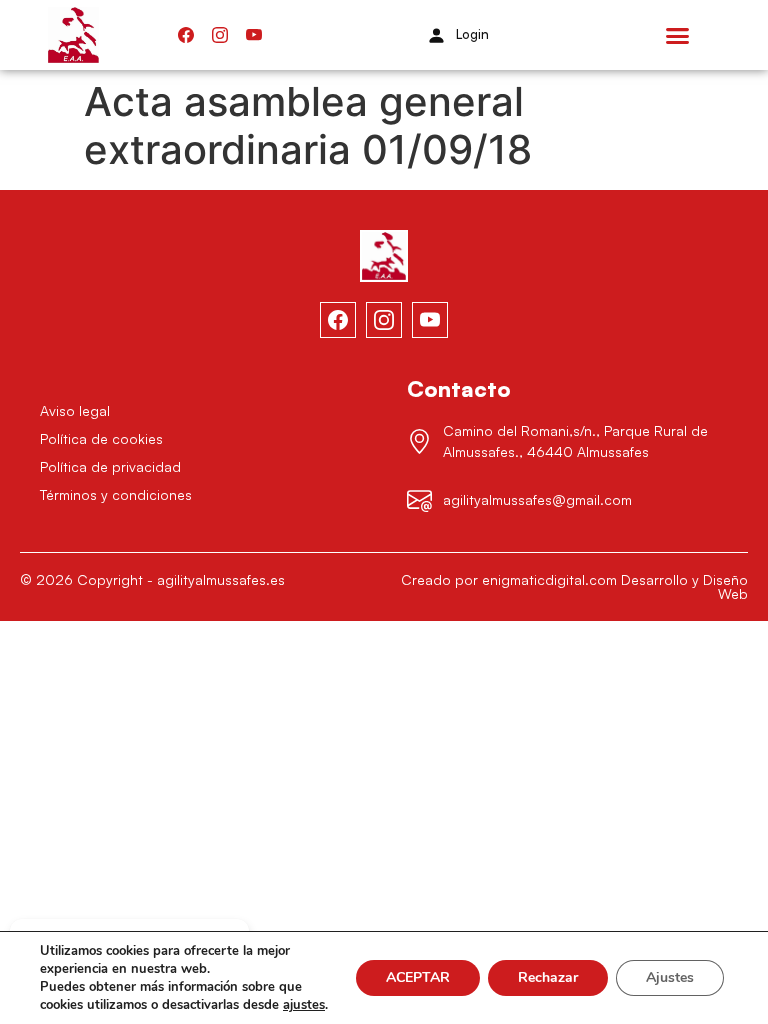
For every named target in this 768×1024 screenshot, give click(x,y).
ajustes (304, 1005)
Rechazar (548, 977)
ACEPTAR (418, 977)
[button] (678, 35)
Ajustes (670, 977)
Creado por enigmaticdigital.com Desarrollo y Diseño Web (574, 586)
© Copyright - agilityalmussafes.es (152, 579)
